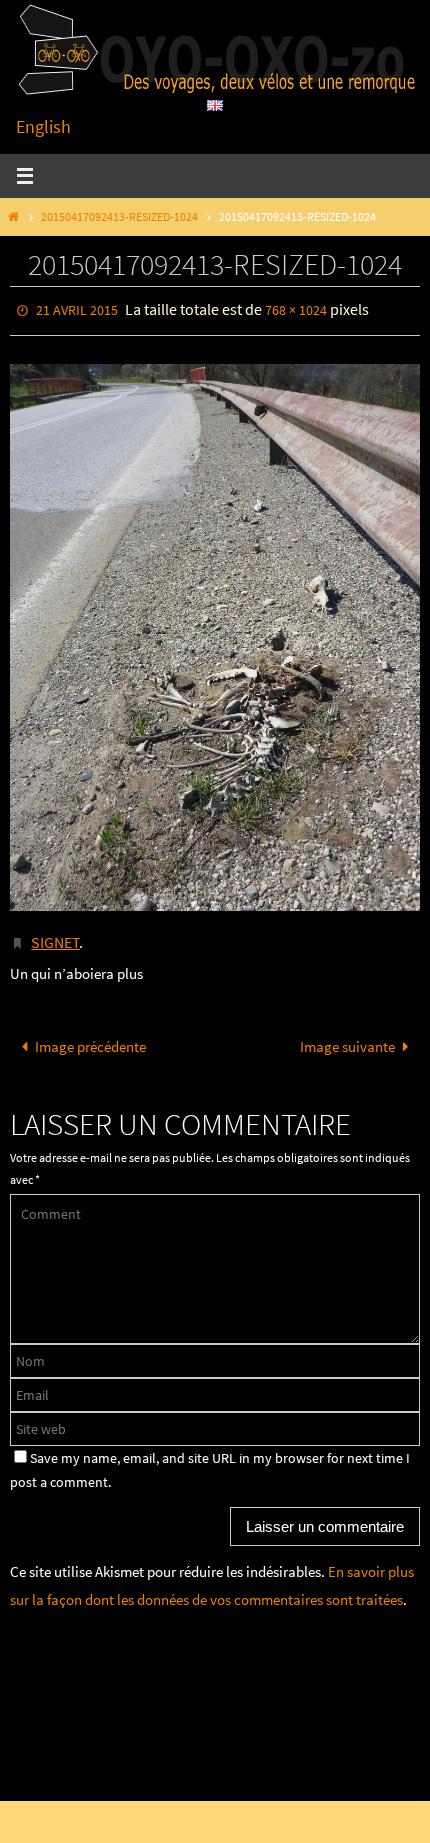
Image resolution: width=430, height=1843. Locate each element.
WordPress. (289, 1772)
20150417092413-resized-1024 (119, 216)
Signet (55, 935)
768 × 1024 (296, 309)
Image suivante (347, 1037)
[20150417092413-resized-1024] (215, 632)
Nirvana (223, 1772)
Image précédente (90, 1037)
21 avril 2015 (77, 309)
